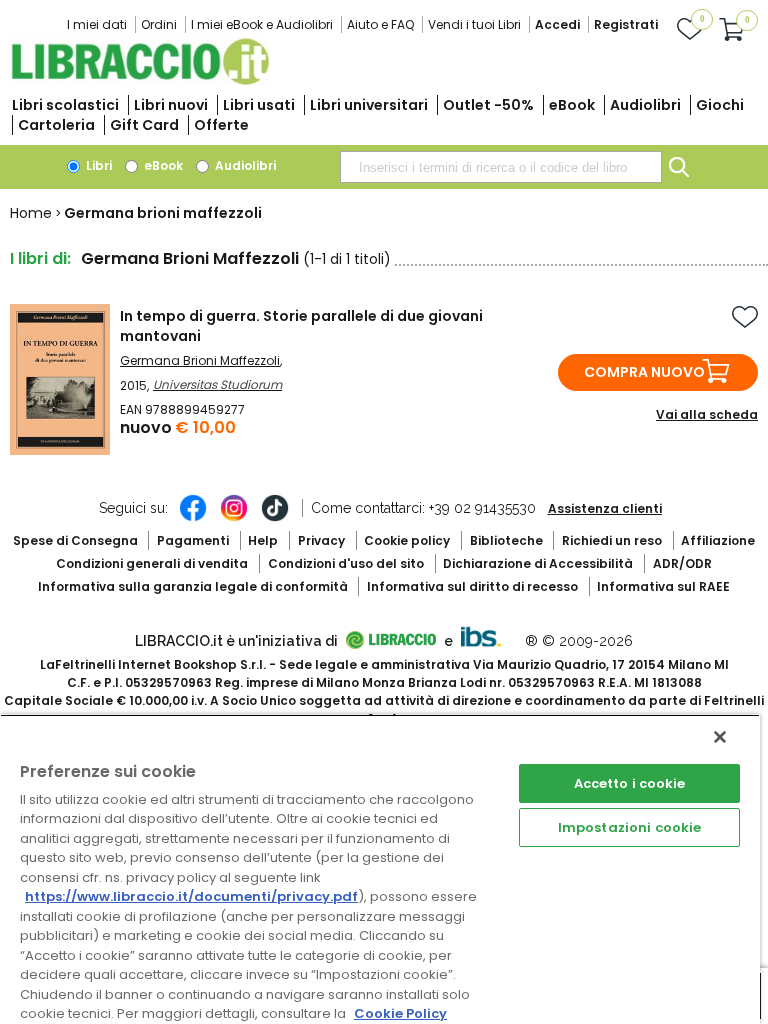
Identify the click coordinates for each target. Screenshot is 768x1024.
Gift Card (144, 125)
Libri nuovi (171, 105)
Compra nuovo (644, 372)
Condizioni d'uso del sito (346, 563)
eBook (572, 105)
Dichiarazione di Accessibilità (538, 563)
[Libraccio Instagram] (234, 518)
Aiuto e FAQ (380, 24)
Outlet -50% (488, 105)
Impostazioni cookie (629, 827)
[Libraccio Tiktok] (275, 518)
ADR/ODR (682, 563)
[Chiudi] (720, 737)
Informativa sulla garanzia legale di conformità (193, 586)
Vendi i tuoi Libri (474, 24)
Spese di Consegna (75, 540)
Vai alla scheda (707, 414)
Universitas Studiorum (217, 384)
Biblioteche (506, 540)
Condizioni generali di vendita (152, 563)
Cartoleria (56, 125)
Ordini (159, 24)
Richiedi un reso (612, 540)
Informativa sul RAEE (663, 586)
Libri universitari (369, 105)
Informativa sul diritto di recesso (472, 586)
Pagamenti (193, 540)
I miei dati (97, 24)
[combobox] (501, 167)
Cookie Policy (400, 1013)
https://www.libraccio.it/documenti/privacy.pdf (191, 896)
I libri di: (40, 258)
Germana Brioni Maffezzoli (200, 360)
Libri (97, 165)
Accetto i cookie (630, 783)
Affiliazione (718, 540)
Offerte (221, 125)
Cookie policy (407, 540)
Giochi (720, 105)
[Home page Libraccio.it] (140, 80)
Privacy (321, 540)
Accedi (557, 24)
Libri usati (259, 105)
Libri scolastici (65, 105)
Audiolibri (645, 105)
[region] (380, 869)
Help (263, 540)
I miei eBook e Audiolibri (262, 24)
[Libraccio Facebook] (193, 518)
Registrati (626, 24)
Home (31, 213)
